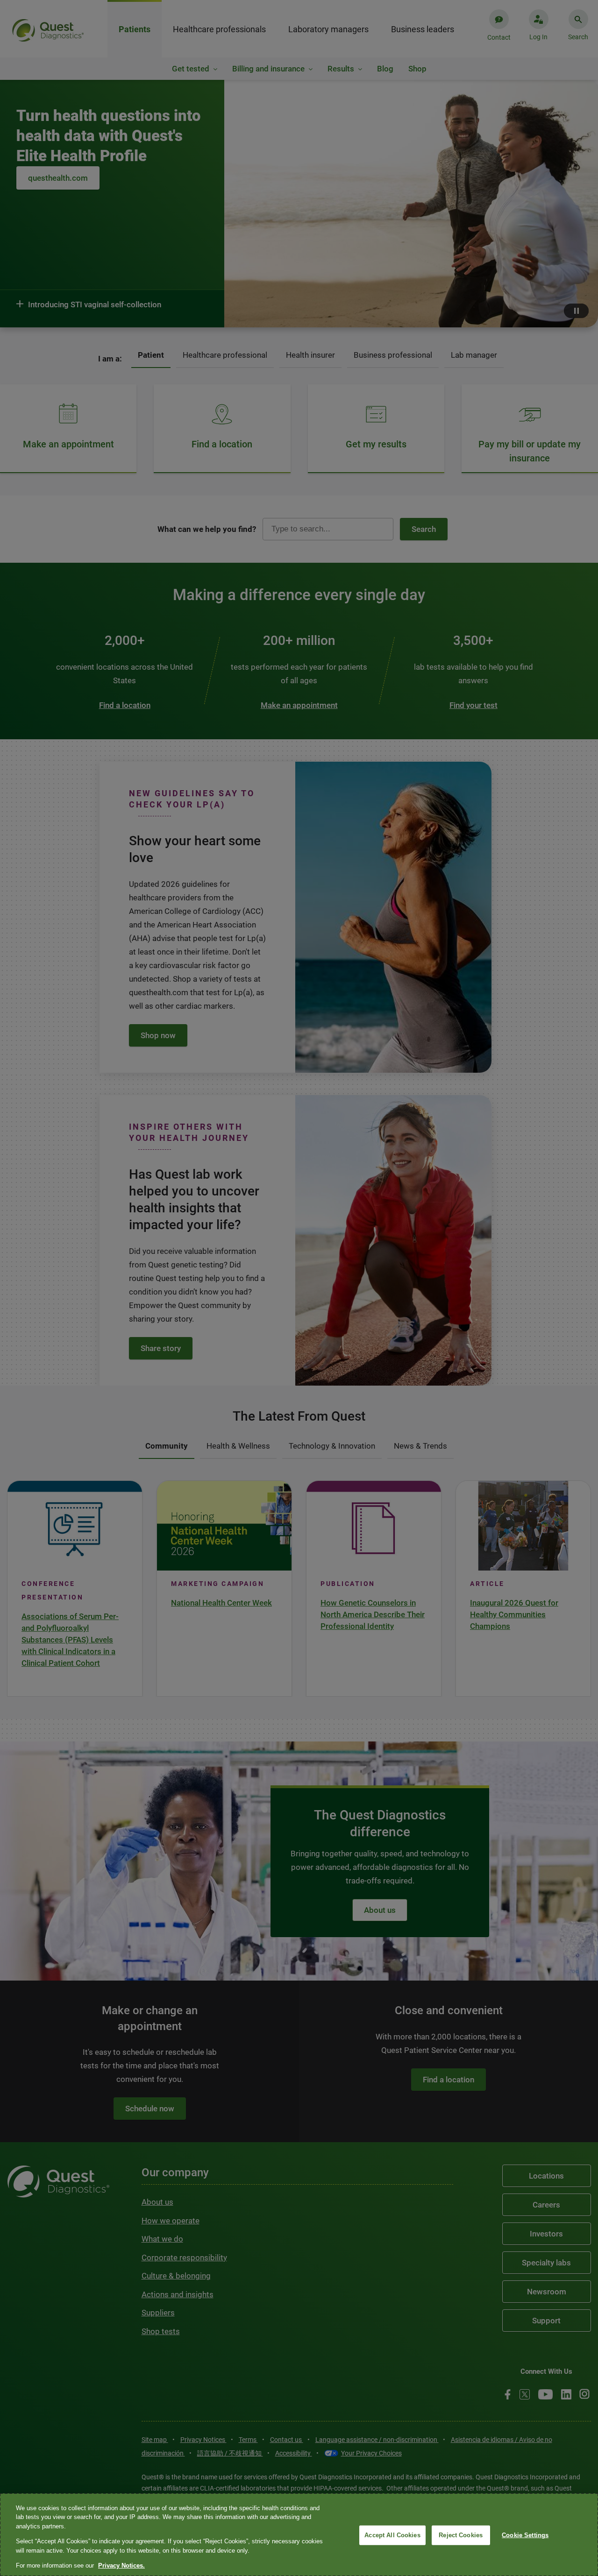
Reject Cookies (461, 2535)
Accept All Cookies (392, 2535)
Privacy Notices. (121, 2565)
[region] (299, 2535)
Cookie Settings (525, 2535)
